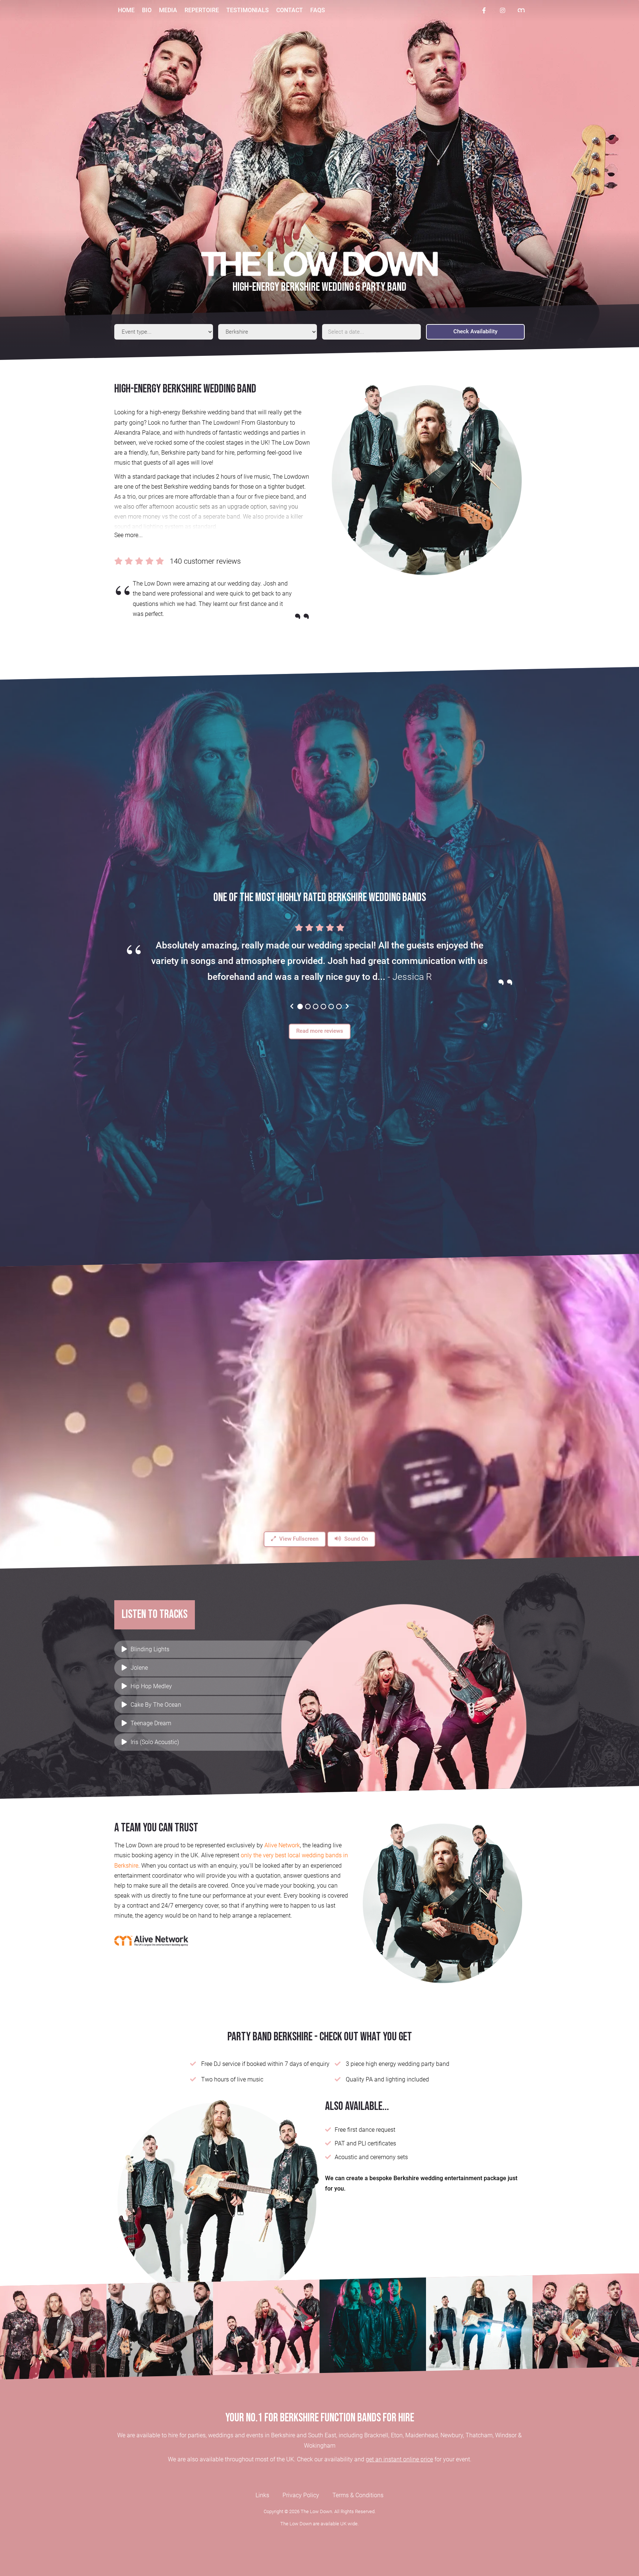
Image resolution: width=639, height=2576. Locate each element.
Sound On (355, 1539)
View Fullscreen (298, 1539)
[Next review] (347, 1006)
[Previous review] (292, 1006)
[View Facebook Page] (484, 10)
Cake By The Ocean (156, 1705)
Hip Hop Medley (151, 1686)
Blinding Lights (150, 1649)
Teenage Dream (151, 1723)
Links (262, 2495)
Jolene (139, 1668)
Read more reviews (320, 1031)
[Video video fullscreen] (319, 1412)
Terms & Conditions (358, 2495)
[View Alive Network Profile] (521, 11)
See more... (129, 535)
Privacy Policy (301, 2495)
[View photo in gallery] (53, 2327)
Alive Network (282, 1845)
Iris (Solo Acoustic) (155, 1742)
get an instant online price (399, 2459)
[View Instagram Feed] (503, 10)
